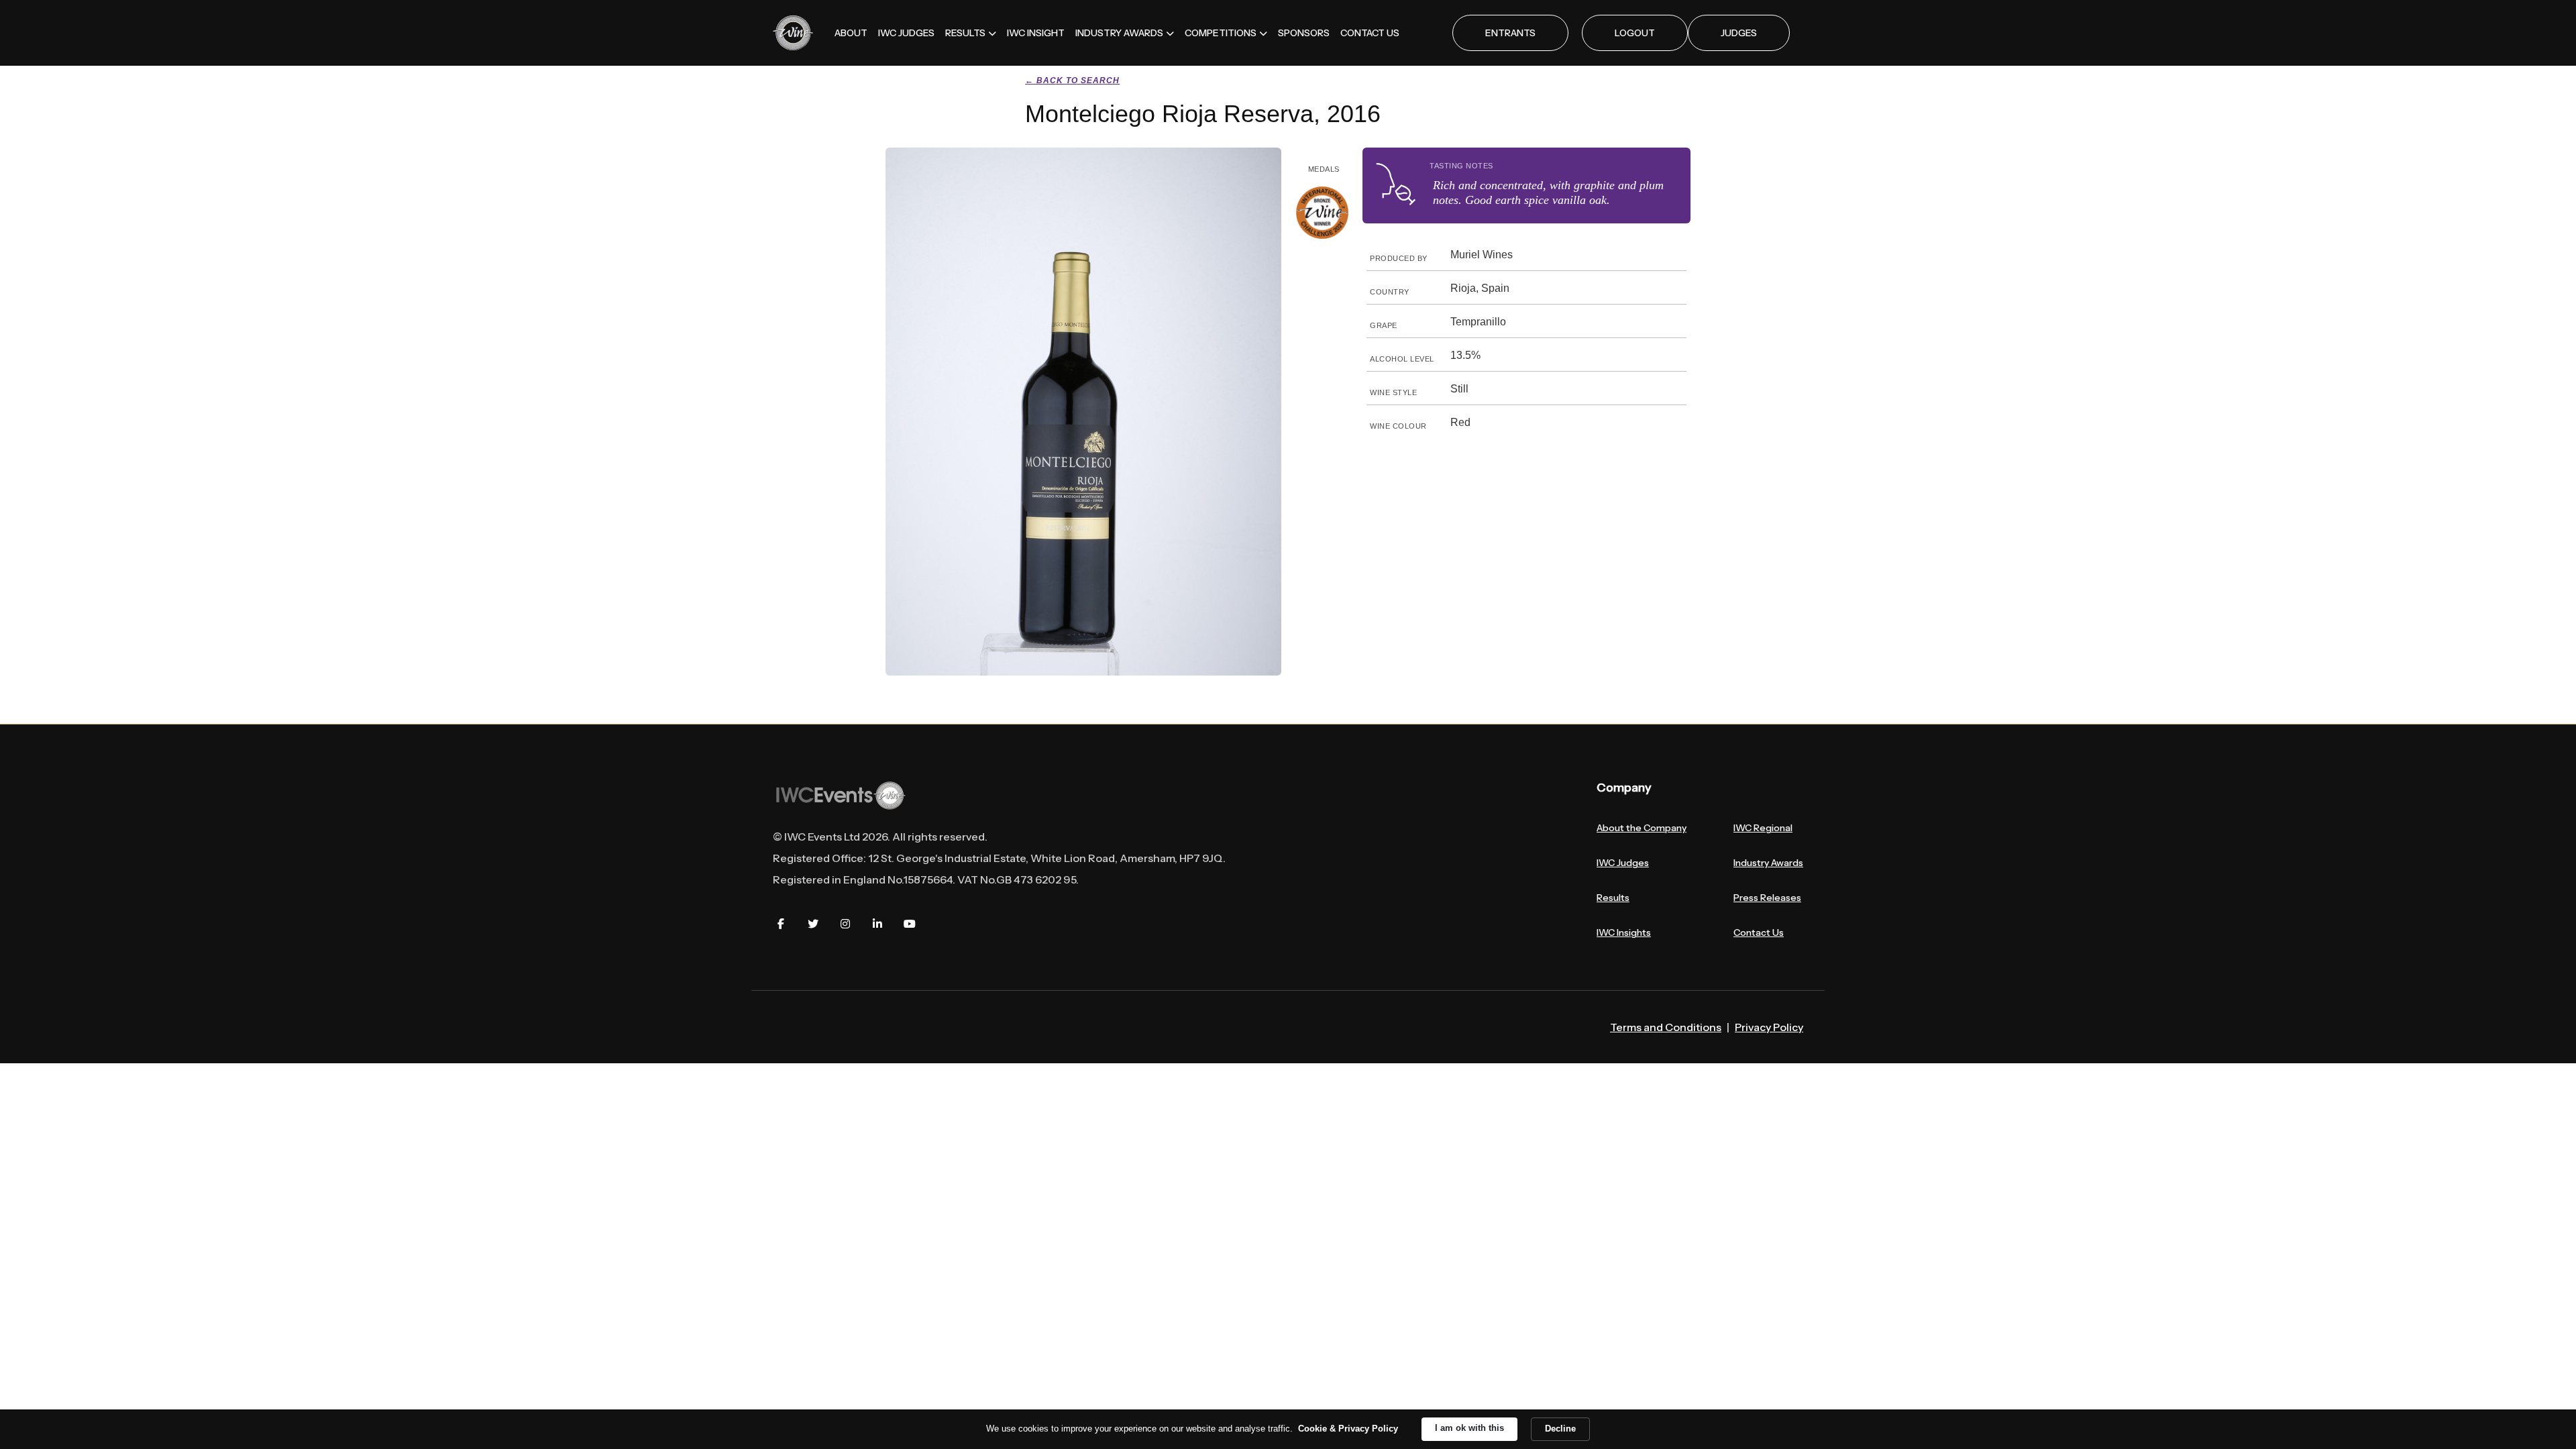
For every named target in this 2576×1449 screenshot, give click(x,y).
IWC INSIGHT (1036, 33)
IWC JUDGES (906, 33)
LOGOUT (1635, 33)
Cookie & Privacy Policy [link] (1348, 1429)
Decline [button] (1560, 1429)
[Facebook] (781, 924)
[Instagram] (845, 924)
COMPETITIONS (1221, 33)
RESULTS (965, 33)
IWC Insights (1624, 932)
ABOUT (851, 33)
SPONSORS (1304, 33)
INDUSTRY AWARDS (1119, 33)
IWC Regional (1763, 828)
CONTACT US (1370, 33)
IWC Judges (1623, 863)
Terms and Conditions (1666, 1027)
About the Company (1642, 828)
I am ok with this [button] (1469, 1428)
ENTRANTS (1510, 33)
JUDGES (1739, 33)
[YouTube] (910, 924)
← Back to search (1072, 80)
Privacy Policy (1769, 1027)
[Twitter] (813, 924)
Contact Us (1759, 932)
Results (1613, 898)
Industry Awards (1768, 863)
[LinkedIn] (877, 924)
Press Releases (1767, 898)
